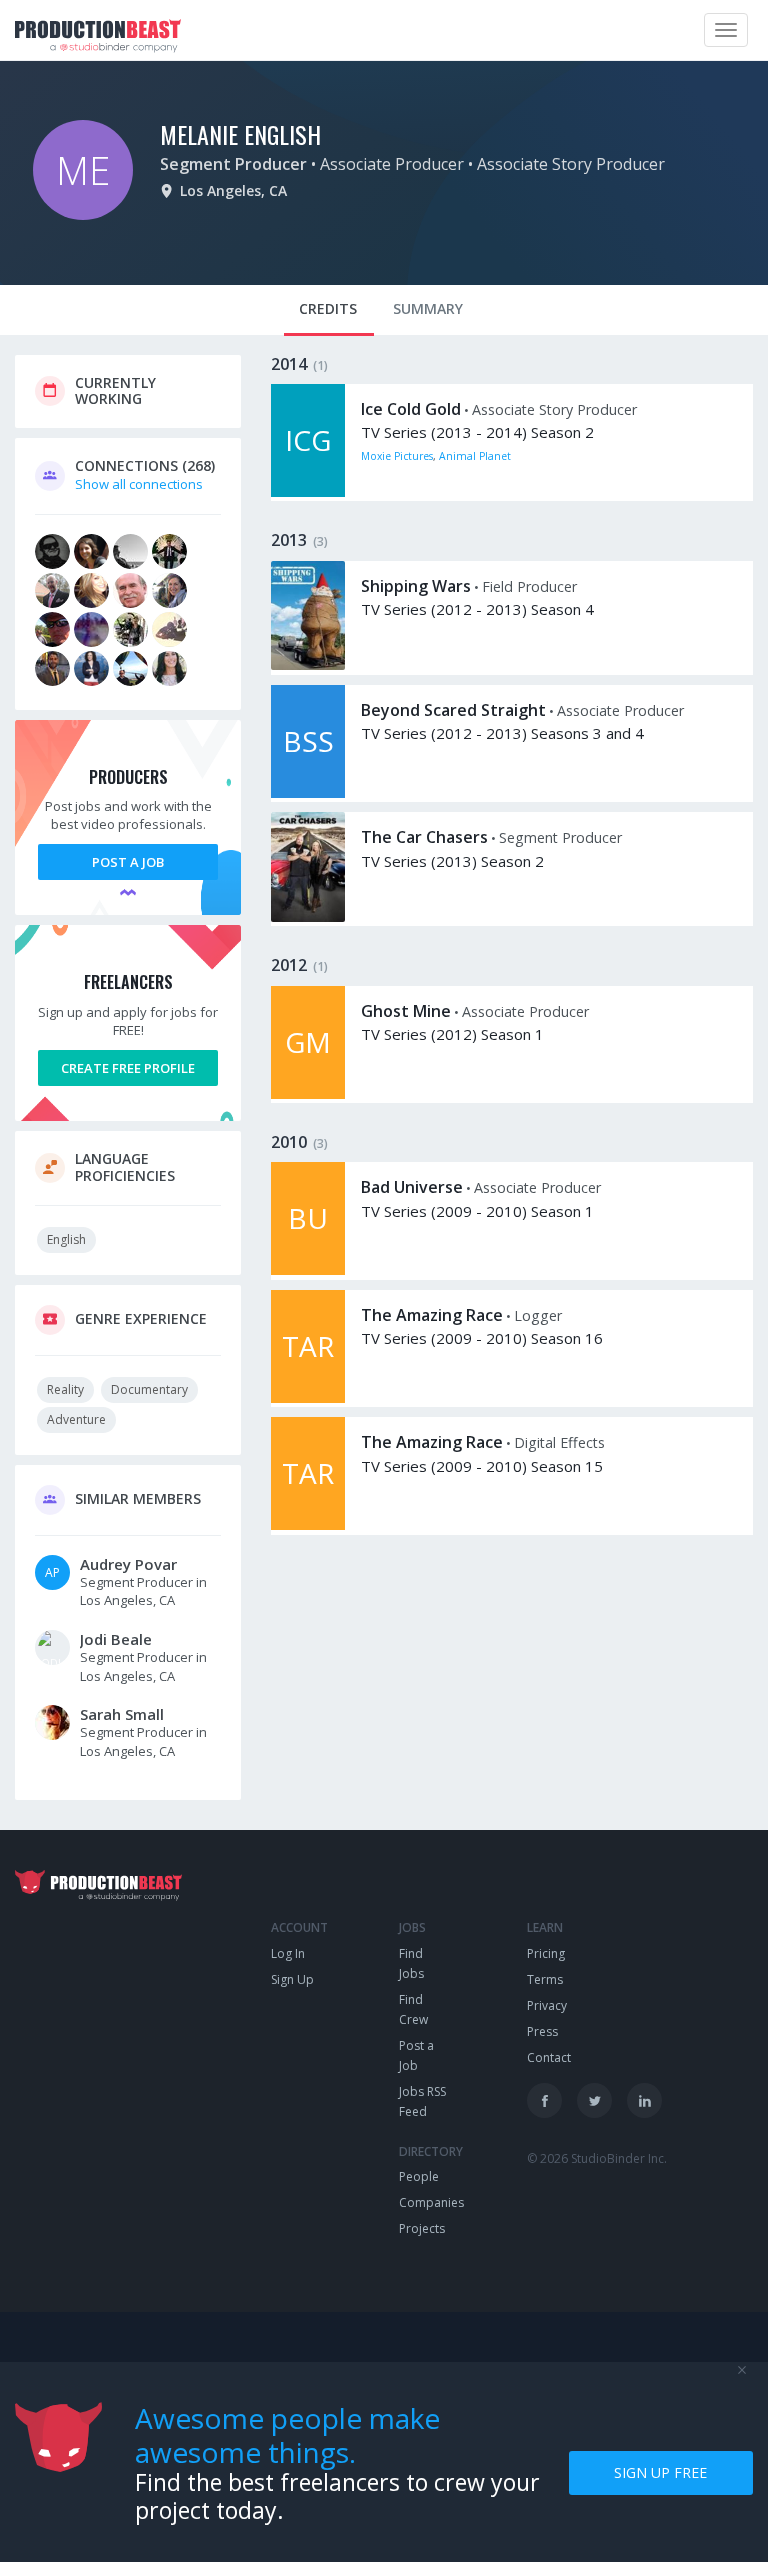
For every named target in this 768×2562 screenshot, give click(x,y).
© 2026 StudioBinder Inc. (597, 2158)
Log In (288, 1953)
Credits (328, 308)
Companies (431, 2202)
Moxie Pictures (397, 456)
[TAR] (308, 1398)
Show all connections (139, 484)
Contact (549, 2057)
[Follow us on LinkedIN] (644, 2100)
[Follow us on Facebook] (544, 2100)
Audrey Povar (128, 1564)
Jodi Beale (116, 1639)
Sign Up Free (660, 2472)
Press (542, 2031)
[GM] (308, 1094)
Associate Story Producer (571, 164)
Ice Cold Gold (411, 409)
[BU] (308, 1270)
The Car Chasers (424, 837)
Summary (428, 308)
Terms (545, 1979)
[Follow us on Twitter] (594, 2100)
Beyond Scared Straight (453, 710)
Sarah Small (122, 1714)
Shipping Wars (416, 586)
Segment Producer (233, 164)
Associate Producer (392, 164)
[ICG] (308, 492)
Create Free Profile (128, 1068)
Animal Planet (475, 456)
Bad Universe (412, 1187)
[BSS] (308, 793)
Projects (422, 2228)
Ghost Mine (406, 1011)
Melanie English (240, 134)
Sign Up (292, 1979)
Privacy (547, 2005)
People (419, 2176)
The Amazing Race (432, 1315)
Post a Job (128, 862)
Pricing (546, 1953)
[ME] (83, 215)
